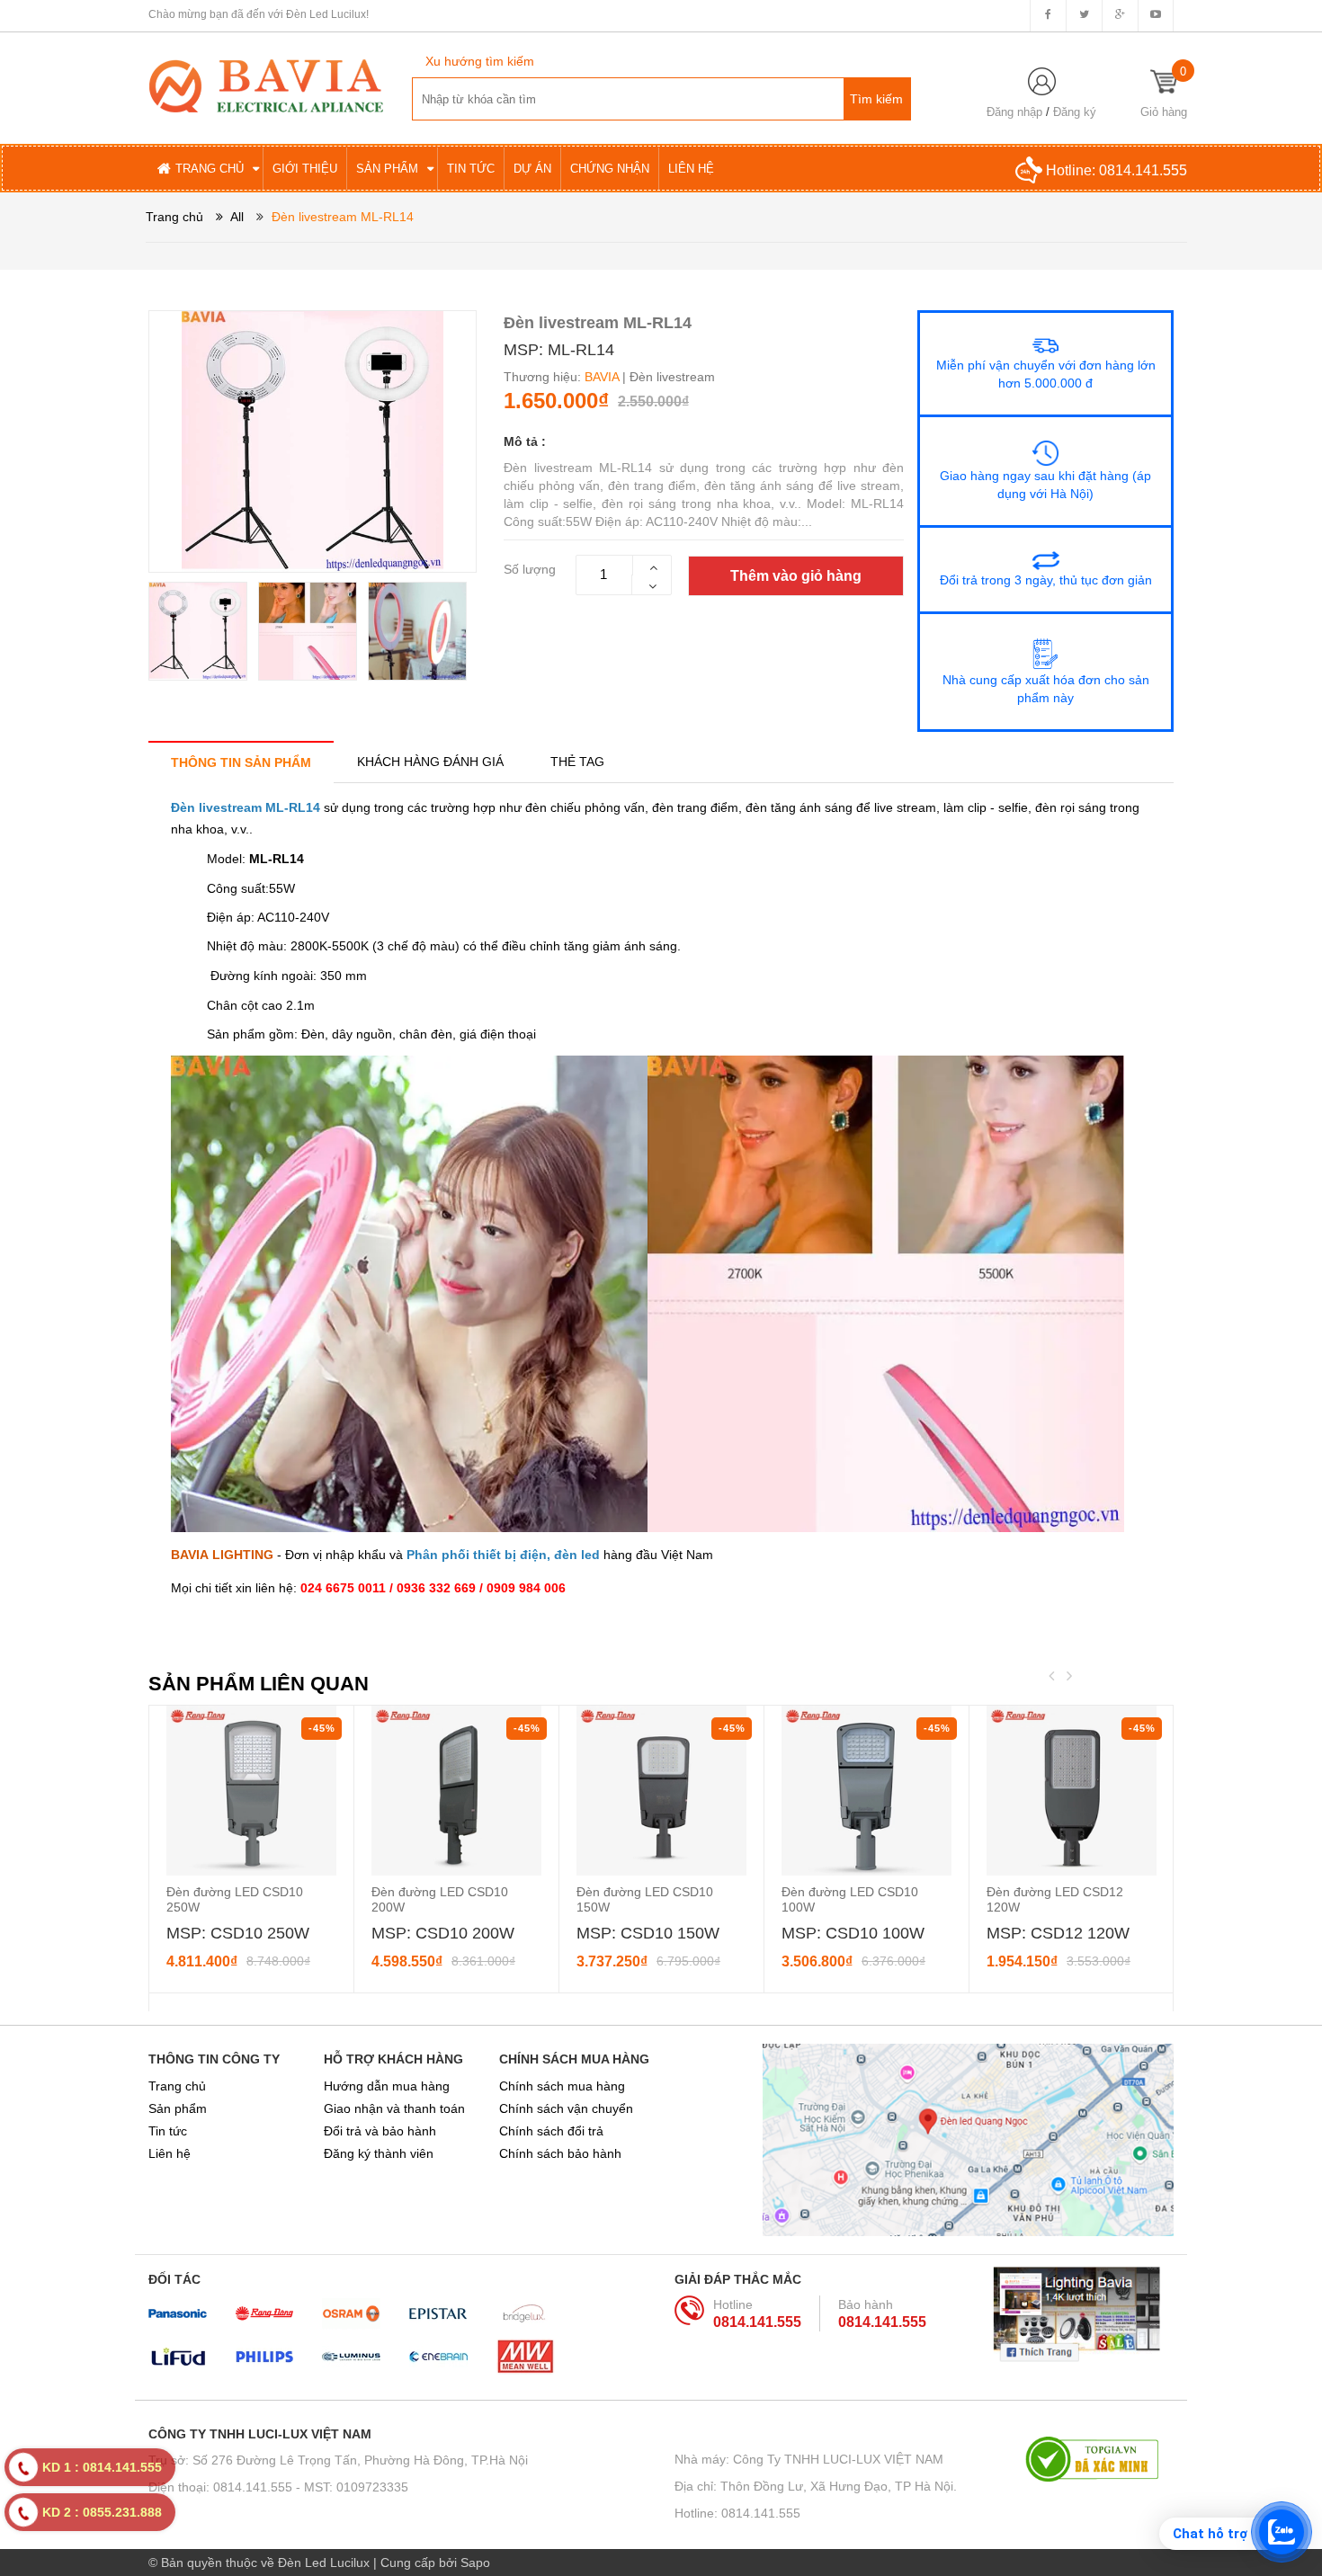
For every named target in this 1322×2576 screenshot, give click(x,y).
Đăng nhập (1014, 112)
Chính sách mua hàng (562, 2086)
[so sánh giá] (1099, 2459)
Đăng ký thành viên (379, 2153)
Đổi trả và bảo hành (380, 2131)
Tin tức (168, 2131)
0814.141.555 (1143, 170)
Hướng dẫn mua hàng (387, 2086)
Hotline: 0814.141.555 (737, 2513)
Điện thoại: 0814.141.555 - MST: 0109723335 (278, 2487)
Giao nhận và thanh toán (394, 2108)
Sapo (475, 2563)
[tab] (241, 762)
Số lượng (530, 569)
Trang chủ (177, 2086)
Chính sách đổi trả (551, 2131)
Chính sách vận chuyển (566, 2108)
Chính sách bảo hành (560, 2153)
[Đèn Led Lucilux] (266, 85)
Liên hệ (170, 2153)
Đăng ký (1075, 112)
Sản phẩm (178, 2108)
